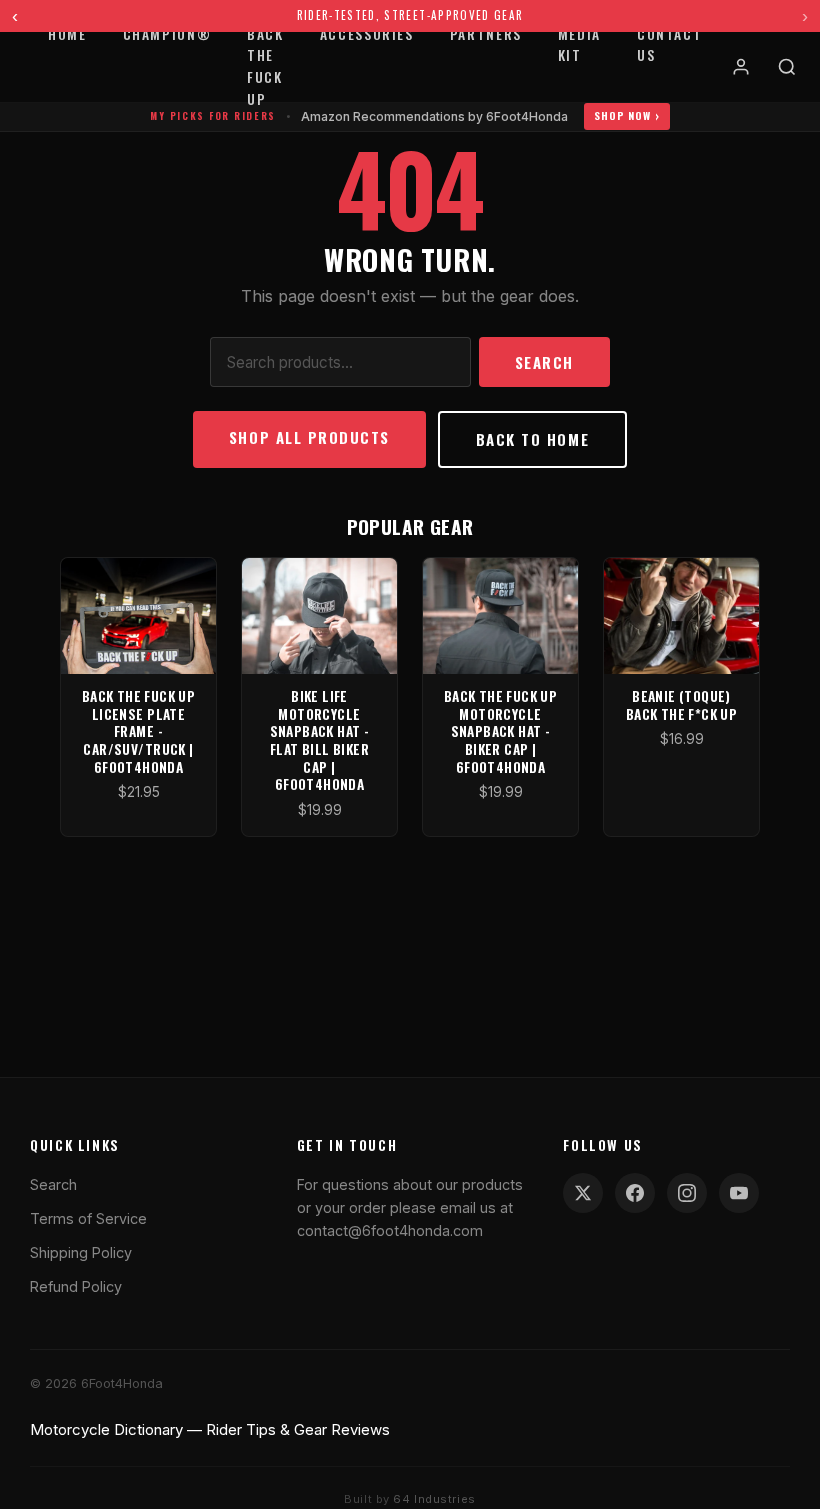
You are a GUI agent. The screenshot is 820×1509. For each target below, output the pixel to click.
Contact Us (669, 45)
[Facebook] (635, 1193)
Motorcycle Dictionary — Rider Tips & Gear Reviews (210, 1429)
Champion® (167, 34)
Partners (486, 34)
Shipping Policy (81, 1252)
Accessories (367, 34)
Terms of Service (88, 1218)
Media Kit (579, 45)
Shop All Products (309, 437)
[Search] (787, 67)
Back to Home (532, 439)
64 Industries (434, 1499)
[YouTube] (739, 1193)
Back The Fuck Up (265, 66)
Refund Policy (76, 1286)
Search (544, 362)
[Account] (741, 67)
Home (67, 34)
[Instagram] (687, 1193)
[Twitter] (583, 1193)
